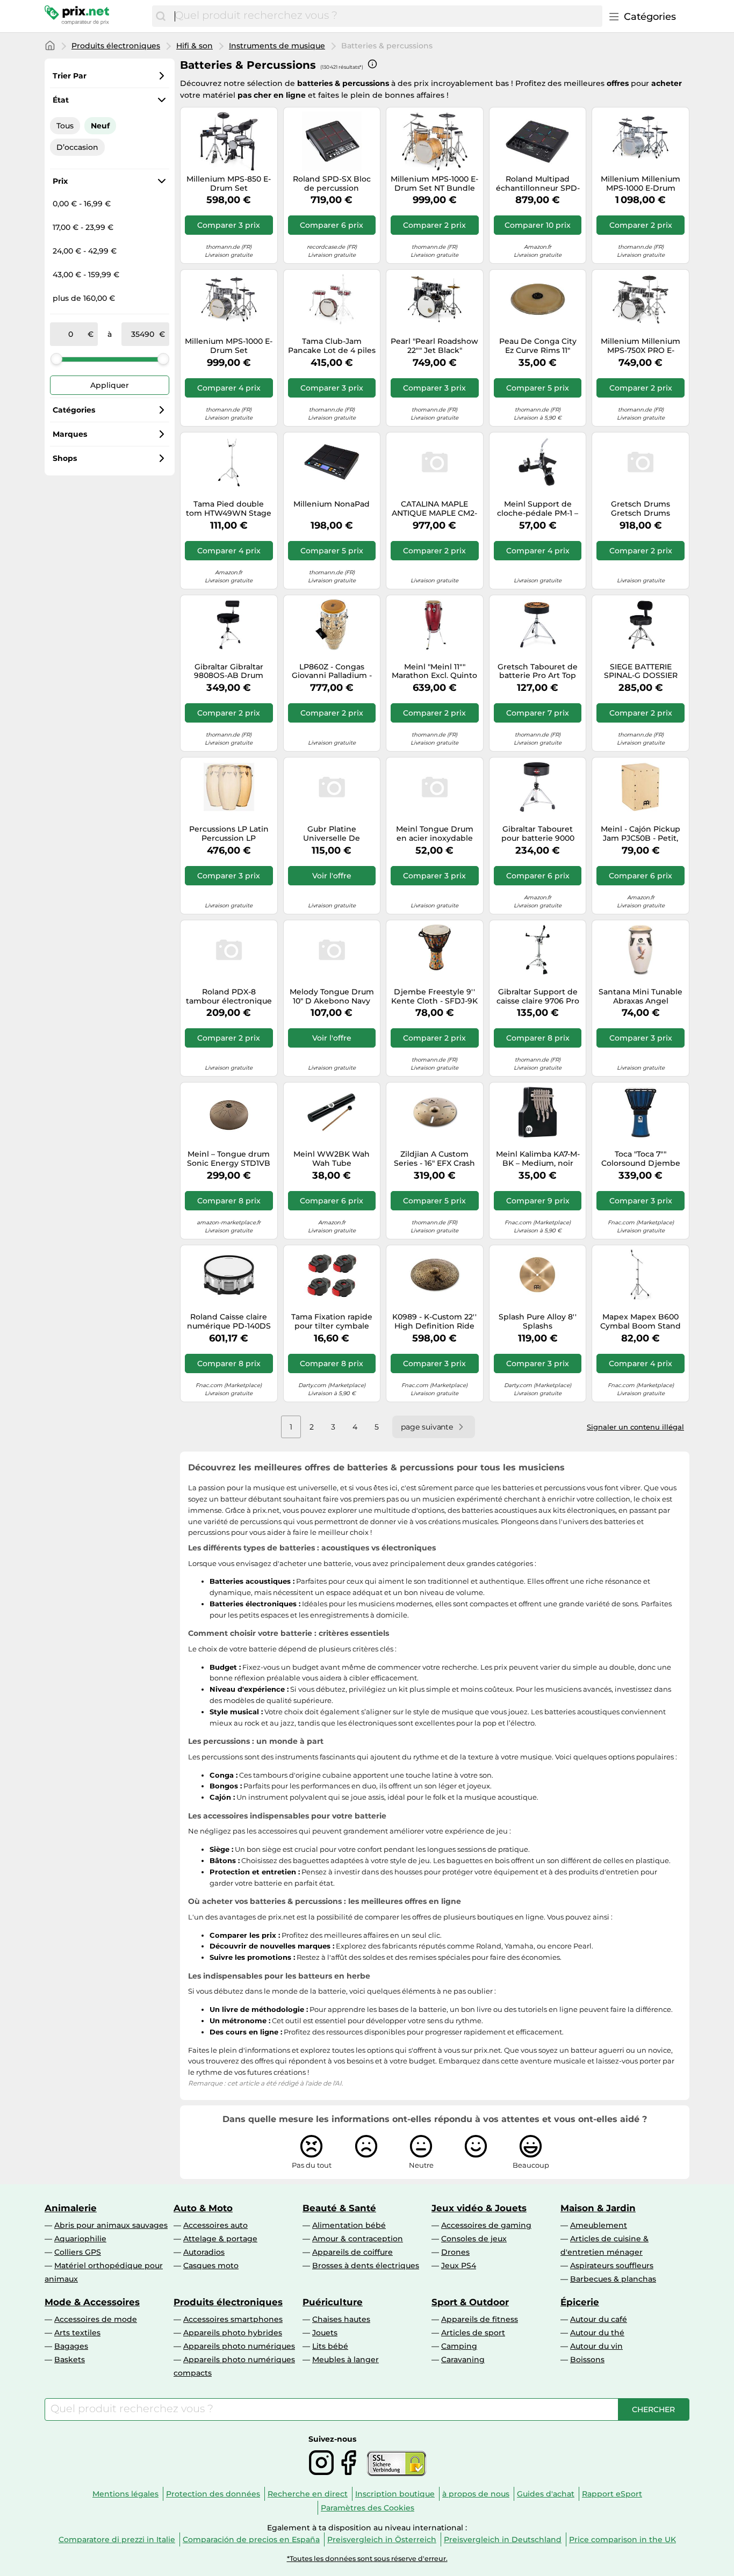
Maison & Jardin (598, 2208)
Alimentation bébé (349, 2225)
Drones (455, 2252)
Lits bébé (330, 2346)
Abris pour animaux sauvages (111, 2225)
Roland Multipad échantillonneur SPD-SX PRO (538, 184)
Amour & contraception (358, 2239)
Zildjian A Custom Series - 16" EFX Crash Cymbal (434, 1159)
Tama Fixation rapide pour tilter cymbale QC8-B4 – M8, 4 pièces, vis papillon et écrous (332, 1322)
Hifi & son (195, 46)
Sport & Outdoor (470, 2302)
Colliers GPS (78, 2252)
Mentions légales (125, 2494)
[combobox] (386, 16)
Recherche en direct (308, 2494)
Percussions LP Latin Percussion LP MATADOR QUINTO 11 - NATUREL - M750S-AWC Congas (229, 834)
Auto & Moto (203, 2208)
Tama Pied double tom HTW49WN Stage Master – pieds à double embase (229, 509)
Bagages (71, 2346)
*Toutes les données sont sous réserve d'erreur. (367, 2559)
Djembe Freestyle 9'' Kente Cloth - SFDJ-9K (434, 997)
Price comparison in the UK (623, 2539)
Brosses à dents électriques (366, 2265)
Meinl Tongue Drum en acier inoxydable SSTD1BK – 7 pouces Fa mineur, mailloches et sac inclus (434, 834)
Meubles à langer (346, 2359)
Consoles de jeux (474, 2239)
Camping (459, 2346)
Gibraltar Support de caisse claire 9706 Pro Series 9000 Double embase (538, 997)
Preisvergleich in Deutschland (503, 2539)
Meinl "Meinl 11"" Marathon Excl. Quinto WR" (434, 672)
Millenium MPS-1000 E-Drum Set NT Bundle (434, 184)
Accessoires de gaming (486, 2225)
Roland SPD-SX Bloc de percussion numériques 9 (332, 184)
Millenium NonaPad (332, 504)
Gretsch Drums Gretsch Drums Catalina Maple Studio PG (641, 509)
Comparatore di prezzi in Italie (117, 2539)
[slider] (56, 359)
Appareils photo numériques (239, 2346)
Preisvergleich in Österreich (382, 2539)
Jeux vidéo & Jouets (479, 2208)
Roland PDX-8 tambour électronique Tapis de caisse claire (229, 997)
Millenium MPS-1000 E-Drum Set (229, 346)
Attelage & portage (220, 2239)
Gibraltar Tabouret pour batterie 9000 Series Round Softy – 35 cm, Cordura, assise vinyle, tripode (538, 834)
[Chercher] (161, 16)
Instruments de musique (277, 46)
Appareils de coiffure (352, 2252)
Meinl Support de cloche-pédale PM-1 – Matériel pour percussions (538, 509)
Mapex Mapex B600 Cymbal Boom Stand (641, 1322)
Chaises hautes (341, 2319)
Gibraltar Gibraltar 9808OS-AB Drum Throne (229, 672)
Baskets (70, 2359)
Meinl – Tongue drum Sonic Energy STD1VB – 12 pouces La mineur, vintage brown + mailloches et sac (229, 1159)
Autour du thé (597, 2333)
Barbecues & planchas (613, 2279)
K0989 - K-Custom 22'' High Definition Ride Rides (434, 1322)
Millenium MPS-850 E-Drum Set (229, 184)
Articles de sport (473, 2333)
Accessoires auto (215, 2225)
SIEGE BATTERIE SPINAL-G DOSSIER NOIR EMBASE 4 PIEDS (641, 672)
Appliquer (110, 385)
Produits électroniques (116, 46)
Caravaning (463, 2359)
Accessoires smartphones (233, 2319)
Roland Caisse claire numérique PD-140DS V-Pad (229, 1322)
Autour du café (599, 2319)
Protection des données (213, 2494)
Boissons (587, 2359)
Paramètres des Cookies (368, 2508)
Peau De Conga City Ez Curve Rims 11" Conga (538, 346)
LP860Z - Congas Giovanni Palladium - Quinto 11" (332, 672)
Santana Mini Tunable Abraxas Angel (641, 997)
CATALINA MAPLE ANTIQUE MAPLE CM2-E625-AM (434, 509)
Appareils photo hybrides (233, 2333)
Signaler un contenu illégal (635, 1427)
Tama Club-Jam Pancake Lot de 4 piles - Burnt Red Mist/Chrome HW (332, 346)
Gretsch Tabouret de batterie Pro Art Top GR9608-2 (538, 672)
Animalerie (71, 2208)
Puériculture (333, 2302)
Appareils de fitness (480, 2319)
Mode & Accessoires (92, 2302)
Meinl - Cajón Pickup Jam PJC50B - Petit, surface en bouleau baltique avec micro (641, 834)
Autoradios (204, 2252)
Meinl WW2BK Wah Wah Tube (332, 1159)
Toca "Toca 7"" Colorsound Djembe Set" (641, 1159)
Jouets (325, 2333)
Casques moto (211, 2265)
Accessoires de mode (96, 2319)
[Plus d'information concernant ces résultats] (372, 64)
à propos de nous (476, 2494)
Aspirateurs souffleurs (612, 2265)
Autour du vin (596, 2346)
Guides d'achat (546, 2494)
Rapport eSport (612, 2494)
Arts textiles (77, 2333)
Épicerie (580, 2302)
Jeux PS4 (459, 2265)
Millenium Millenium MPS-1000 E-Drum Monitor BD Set (641, 184)
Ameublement (599, 2225)
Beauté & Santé (339, 2208)
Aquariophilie (80, 2239)
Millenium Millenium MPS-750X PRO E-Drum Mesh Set (641, 346)
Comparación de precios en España (251, 2539)
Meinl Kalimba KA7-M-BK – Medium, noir (538, 1159)
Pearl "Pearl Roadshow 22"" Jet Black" (434, 346)
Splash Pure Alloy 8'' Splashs (538, 1322)
